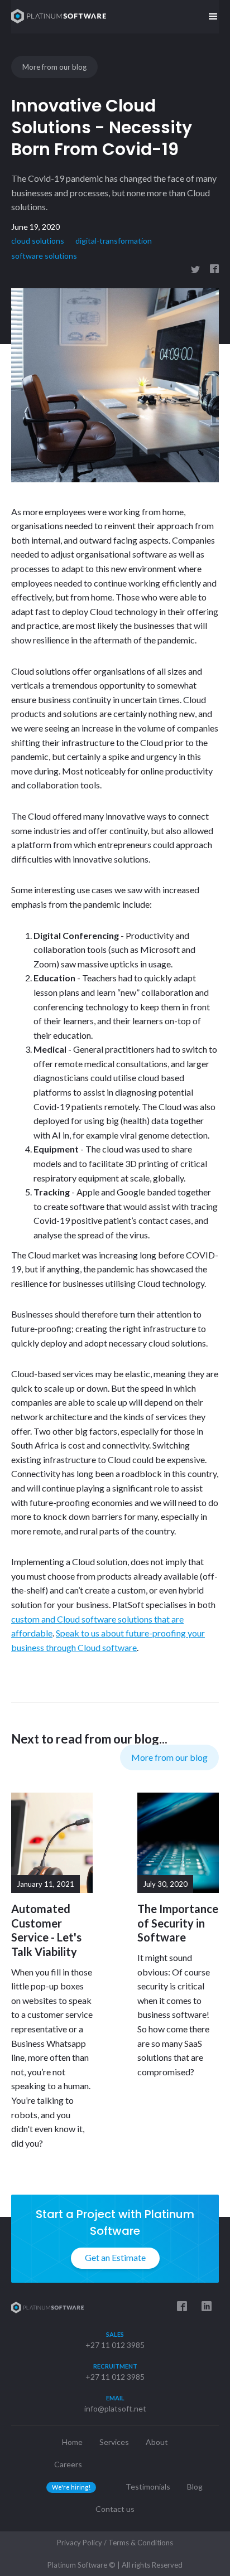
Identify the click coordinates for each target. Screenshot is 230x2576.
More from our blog (54, 67)
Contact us (115, 2509)
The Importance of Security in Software (178, 1923)
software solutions (44, 256)
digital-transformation (114, 241)
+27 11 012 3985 (115, 2345)
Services (114, 2442)
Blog (195, 2487)
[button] (213, 17)
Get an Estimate (115, 2257)
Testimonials (148, 2487)
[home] (56, 16)
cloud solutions (38, 241)
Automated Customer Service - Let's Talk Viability (46, 1930)
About (157, 2442)
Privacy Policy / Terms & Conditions (115, 2543)
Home (72, 2442)
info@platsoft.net (115, 2408)
